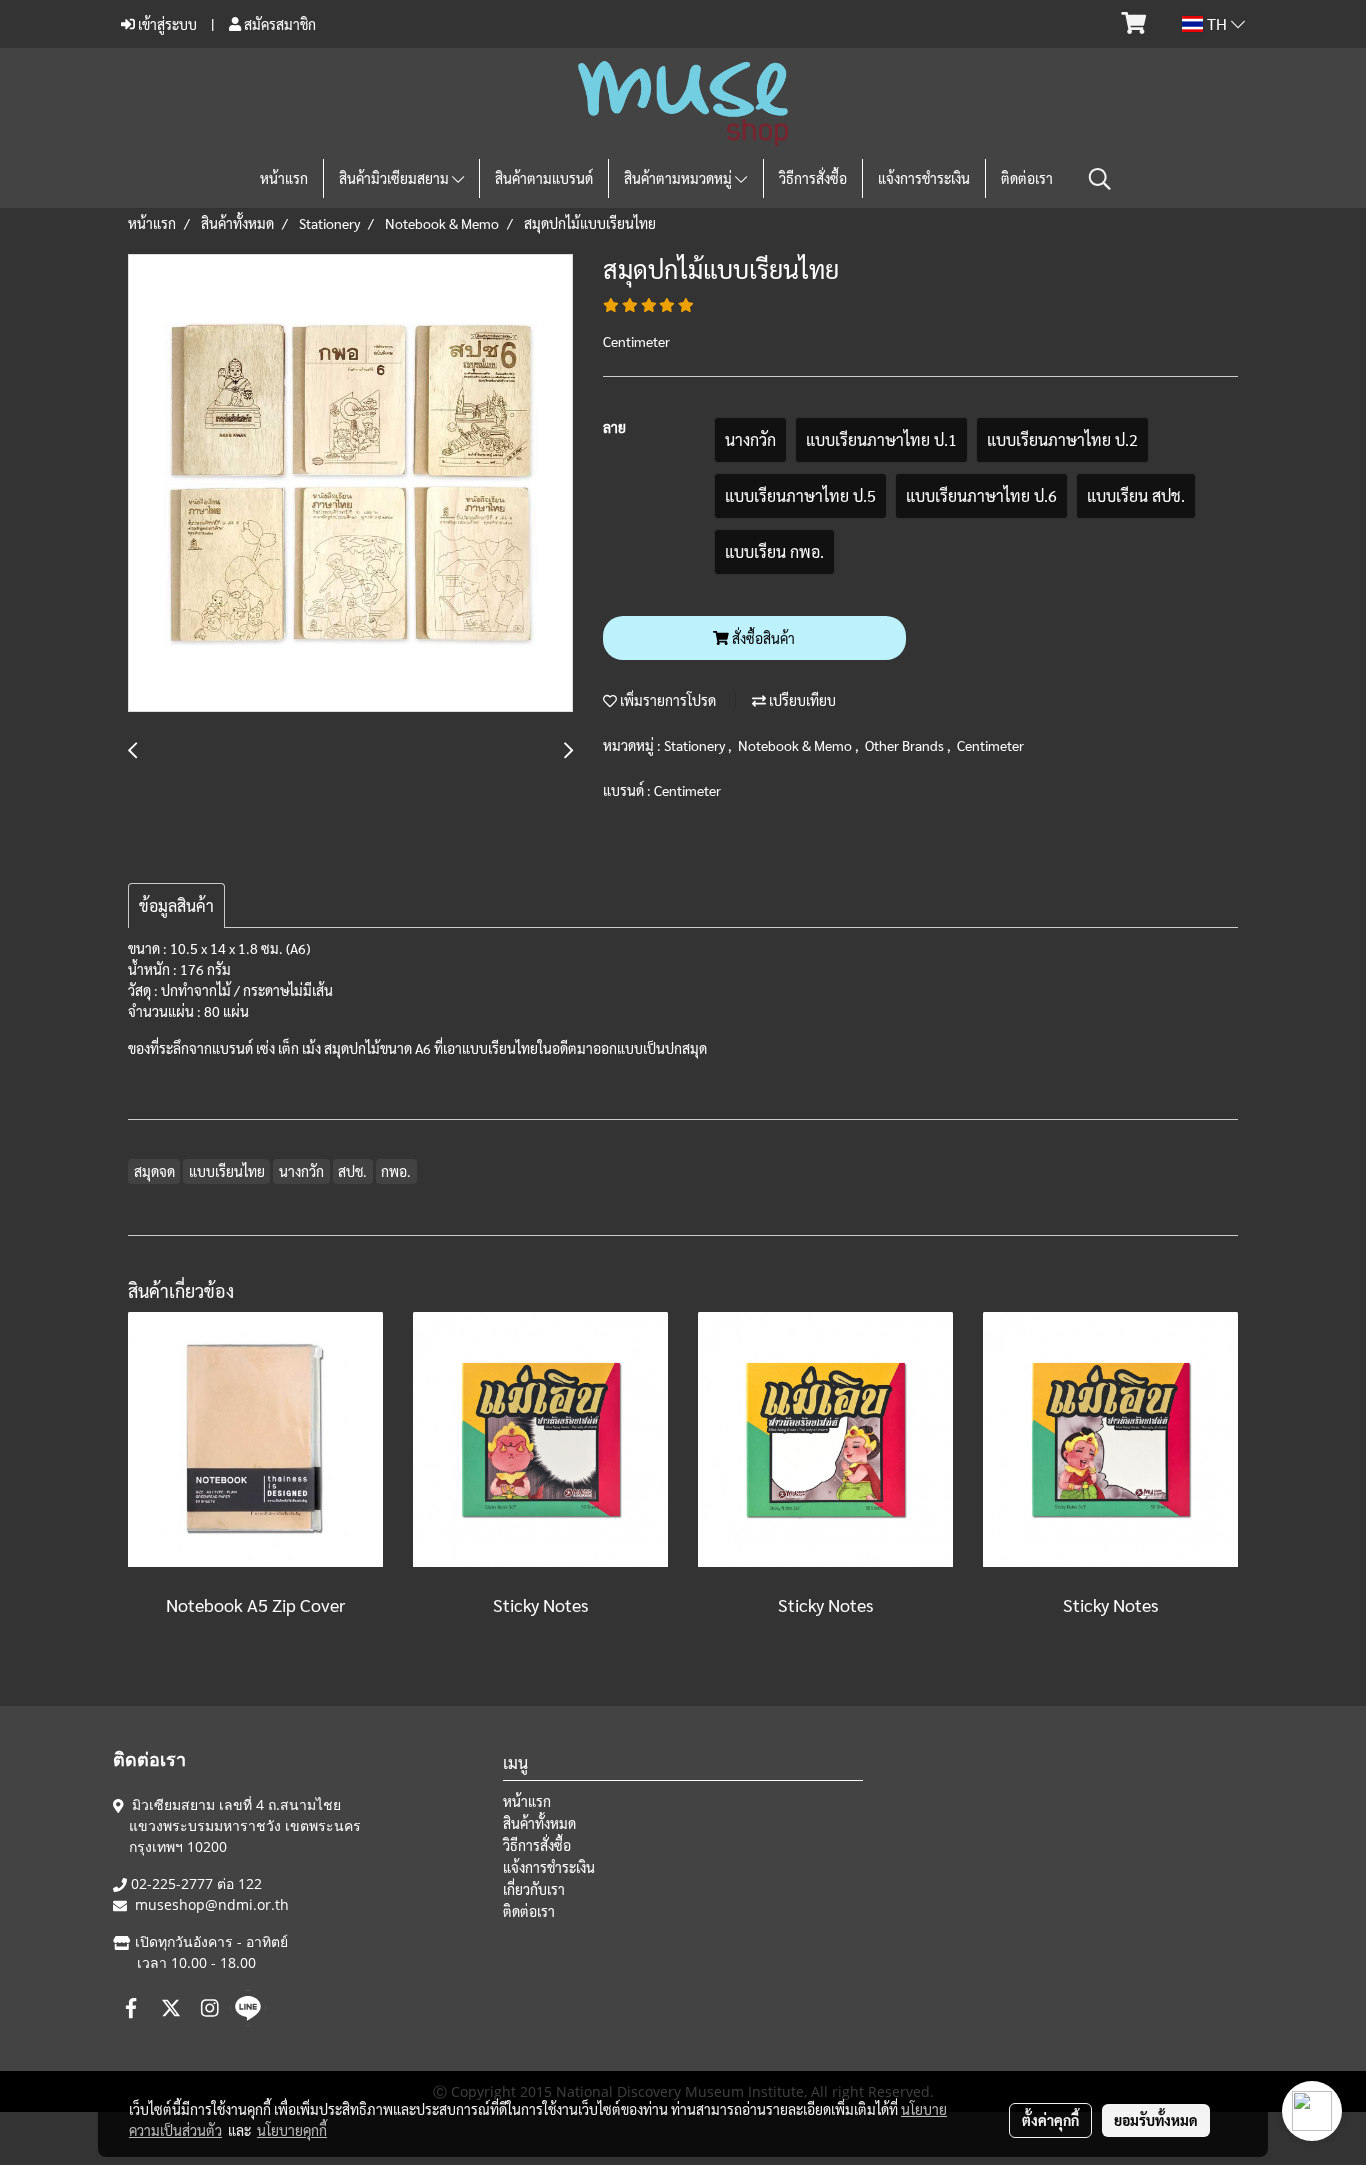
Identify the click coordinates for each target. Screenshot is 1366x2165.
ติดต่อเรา (1027, 178)
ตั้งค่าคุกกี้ (1050, 2120)
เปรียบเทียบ (801, 700)
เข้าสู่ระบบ (166, 24)
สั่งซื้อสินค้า (762, 638)
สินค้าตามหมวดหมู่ (679, 178)
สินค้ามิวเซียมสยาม (395, 178)
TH (1217, 23)
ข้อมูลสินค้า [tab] (176, 905)
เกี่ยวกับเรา (534, 1889)
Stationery (696, 745)
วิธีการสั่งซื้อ (813, 178)
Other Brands (906, 745)
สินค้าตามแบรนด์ (544, 178)
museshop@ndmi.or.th (212, 1904)
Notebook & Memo (796, 745)
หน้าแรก (284, 178)
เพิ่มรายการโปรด (666, 700)
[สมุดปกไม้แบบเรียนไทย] (350, 484)
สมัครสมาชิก (278, 24)
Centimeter (990, 745)
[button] (1100, 179)
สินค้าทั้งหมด (539, 1823)
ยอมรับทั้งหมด (1156, 2120)
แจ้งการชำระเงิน (924, 178)
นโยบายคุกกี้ (292, 2130)
